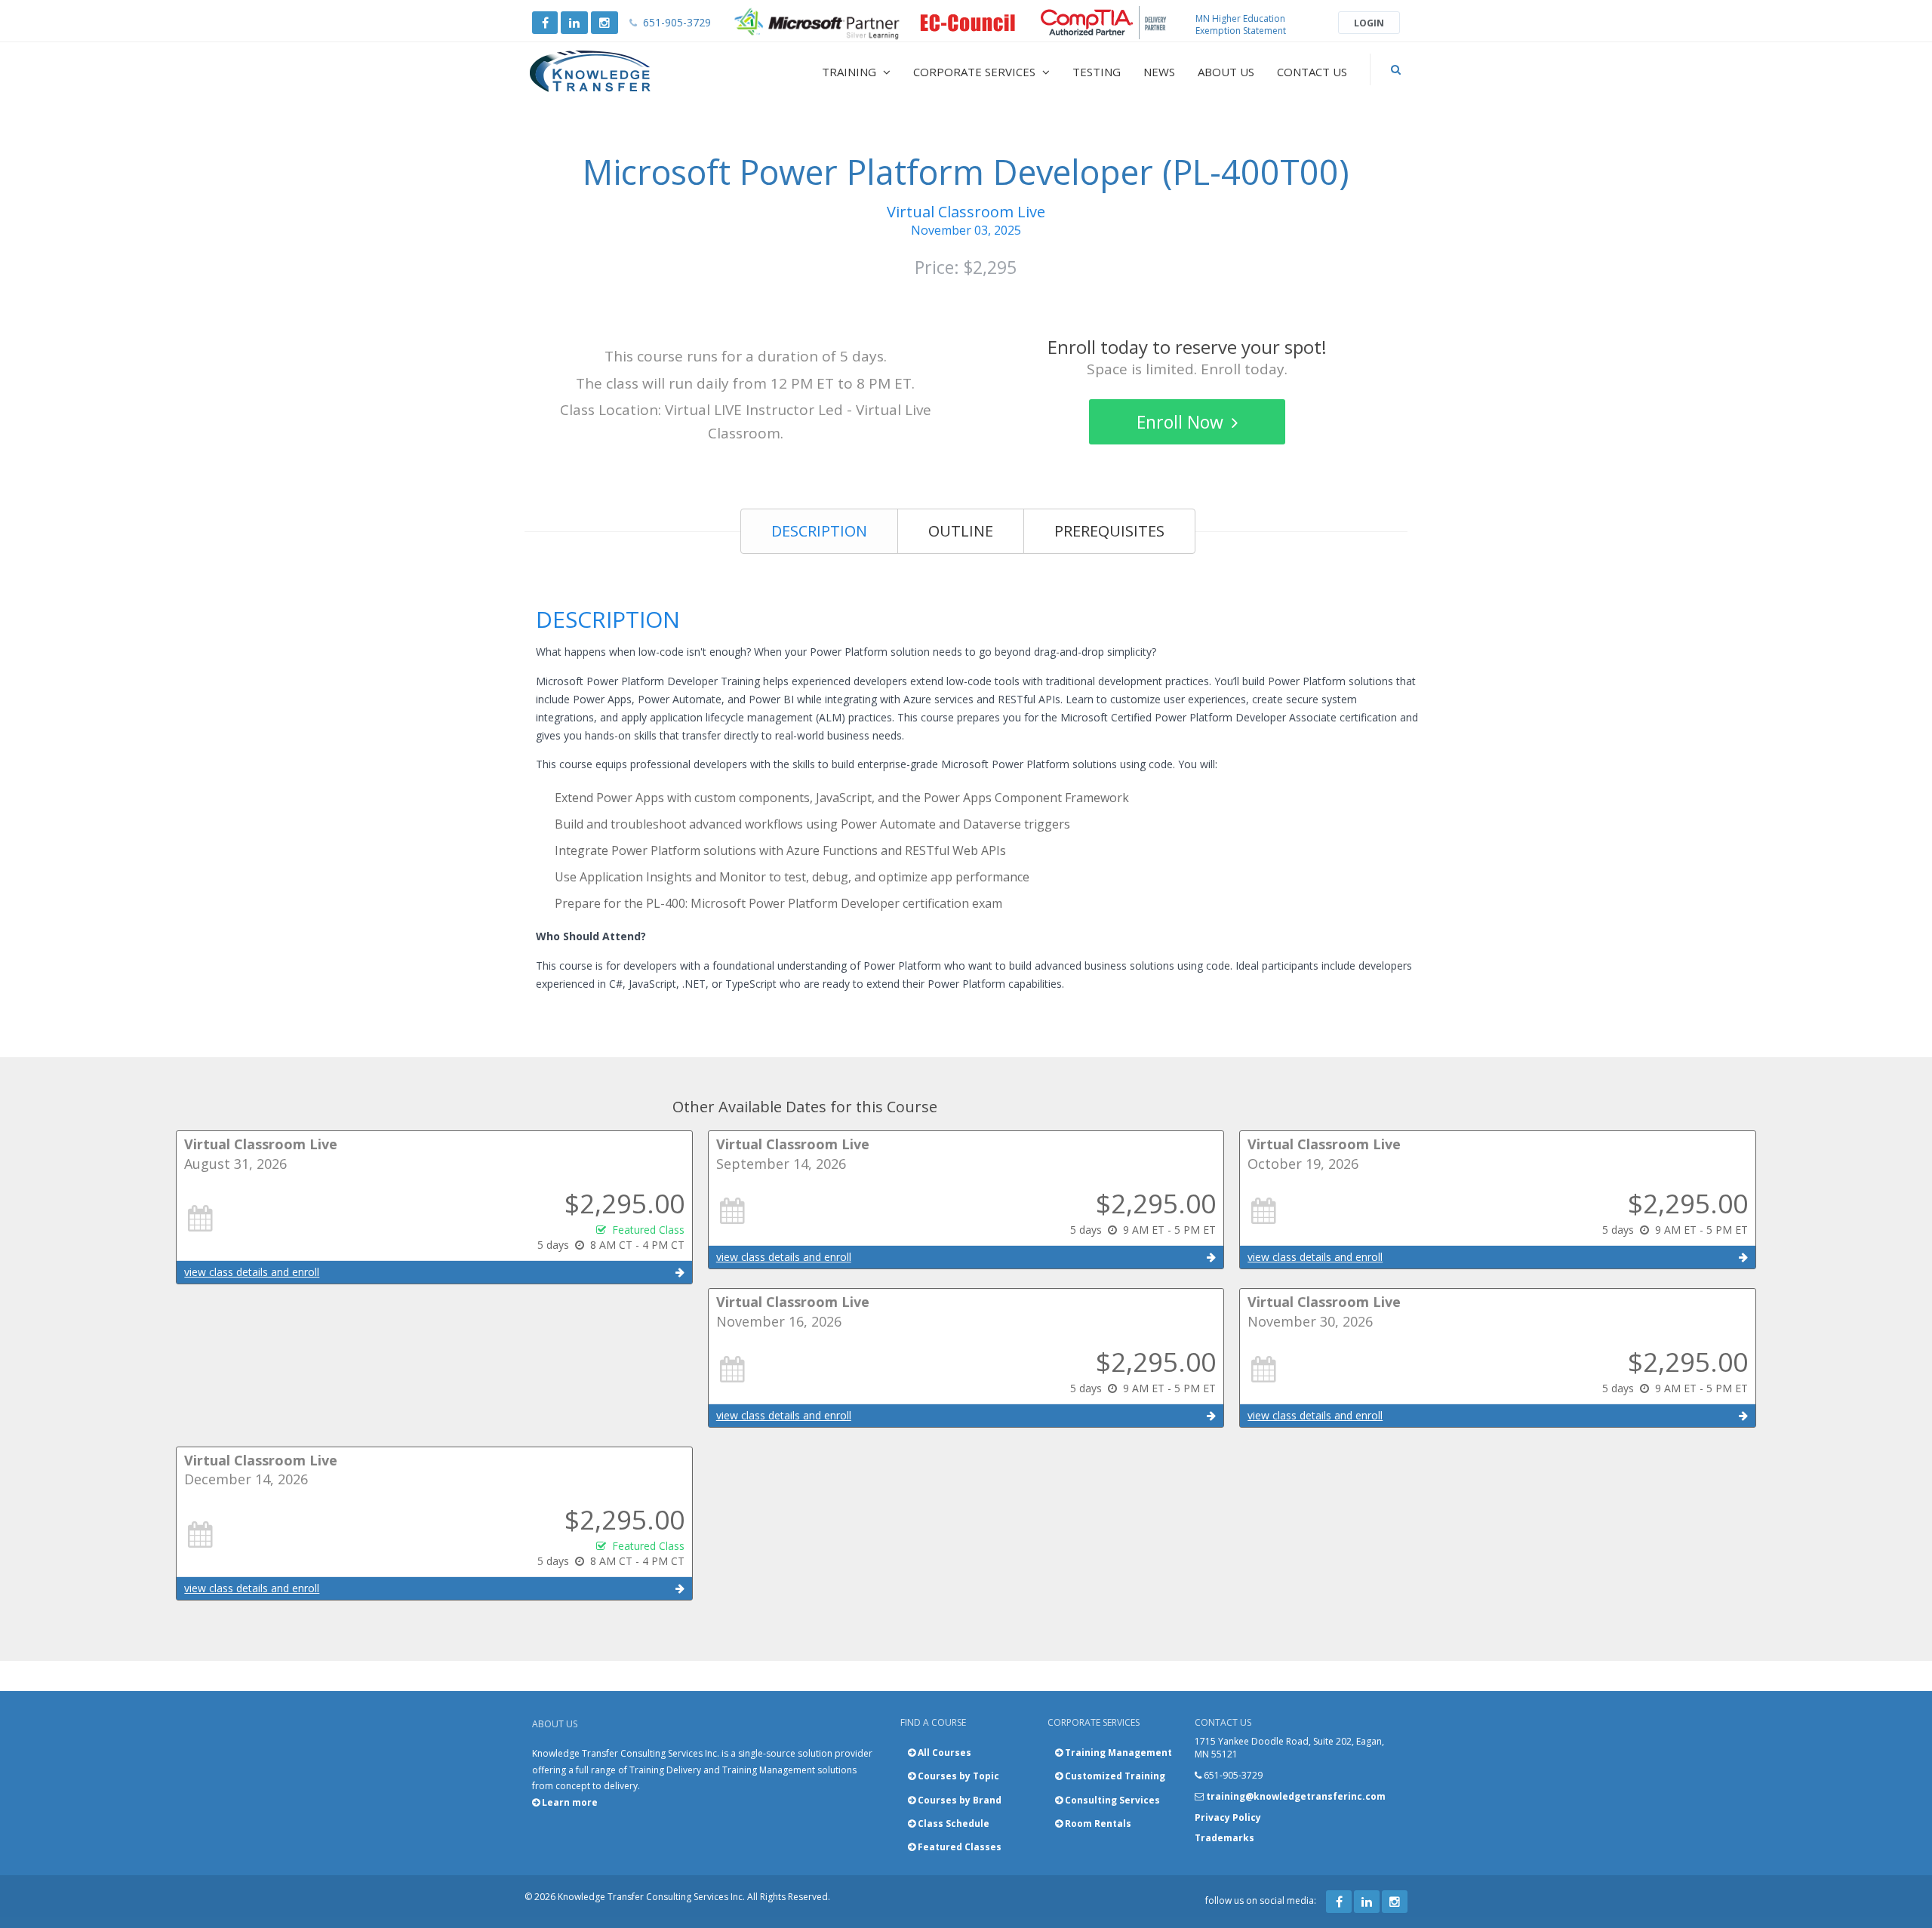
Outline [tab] (961, 531)
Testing (1097, 72)
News (1159, 72)
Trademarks (1224, 1838)
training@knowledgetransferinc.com (1296, 1796)
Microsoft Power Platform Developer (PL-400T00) (966, 172)
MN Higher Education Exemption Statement (1241, 25)
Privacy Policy (1228, 1817)
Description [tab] (819, 531)
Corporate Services (976, 72)
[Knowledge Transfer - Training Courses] (622, 72)
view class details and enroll (252, 1272)
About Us (1226, 72)
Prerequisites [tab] (1109, 531)
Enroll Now (1182, 422)
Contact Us (1312, 72)
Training (851, 72)
